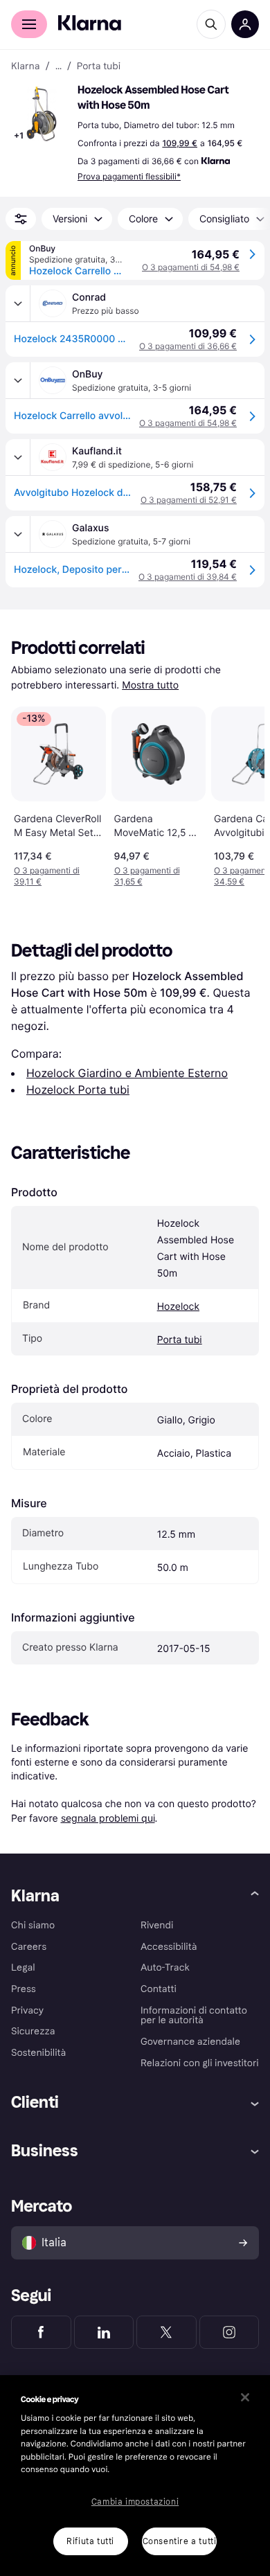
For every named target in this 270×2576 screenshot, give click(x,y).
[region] (135, 2476)
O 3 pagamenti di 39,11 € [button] (47, 876)
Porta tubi (180, 1340)
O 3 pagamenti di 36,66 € (188, 346)
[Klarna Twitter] (166, 2332)
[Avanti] (240, 794)
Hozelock (178, 1307)
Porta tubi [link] (99, 66)
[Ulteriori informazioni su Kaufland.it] (18, 457)
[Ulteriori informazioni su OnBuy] (18, 380)
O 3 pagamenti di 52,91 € (189, 500)
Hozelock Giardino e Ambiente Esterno (127, 1073)
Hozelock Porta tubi (78, 1090)
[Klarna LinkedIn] (104, 2332)
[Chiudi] (245, 2397)
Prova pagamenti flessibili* (129, 176)
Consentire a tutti (180, 2541)
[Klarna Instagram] (229, 2332)
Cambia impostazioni (135, 2502)
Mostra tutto (150, 685)
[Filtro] (21, 219)
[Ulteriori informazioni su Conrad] (18, 303)
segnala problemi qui (108, 1818)
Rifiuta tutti (90, 2541)
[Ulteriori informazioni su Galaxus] (18, 534)
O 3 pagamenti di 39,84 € (188, 577)
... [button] (58, 66)
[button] (42, 114)
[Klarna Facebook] (41, 2332)
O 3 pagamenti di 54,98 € (191, 267)
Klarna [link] (25, 66)
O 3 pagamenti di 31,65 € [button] (147, 876)
